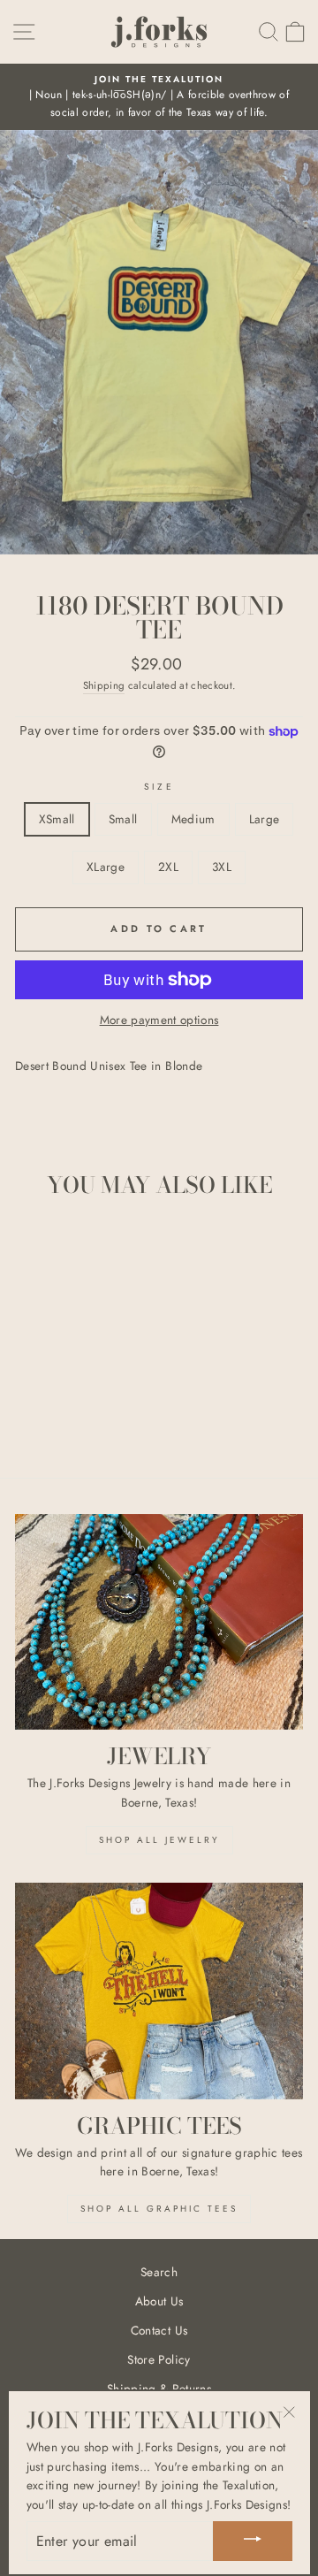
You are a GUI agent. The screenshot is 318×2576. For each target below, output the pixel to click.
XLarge (106, 867)
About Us (159, 2301)
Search (159, 2272)
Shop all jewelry (159, 1840)
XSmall (57, 819)
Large (265, 819)
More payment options (159, 1020)
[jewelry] (159, 1622)
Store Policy (159, 2359)
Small (123, 819)
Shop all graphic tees (159, 2209)
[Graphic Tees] (159, 1991)
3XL (222, 867)
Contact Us (159, 2330)
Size (159, 787)
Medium (193, 819)
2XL (168, 867)
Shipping (104, 685)
